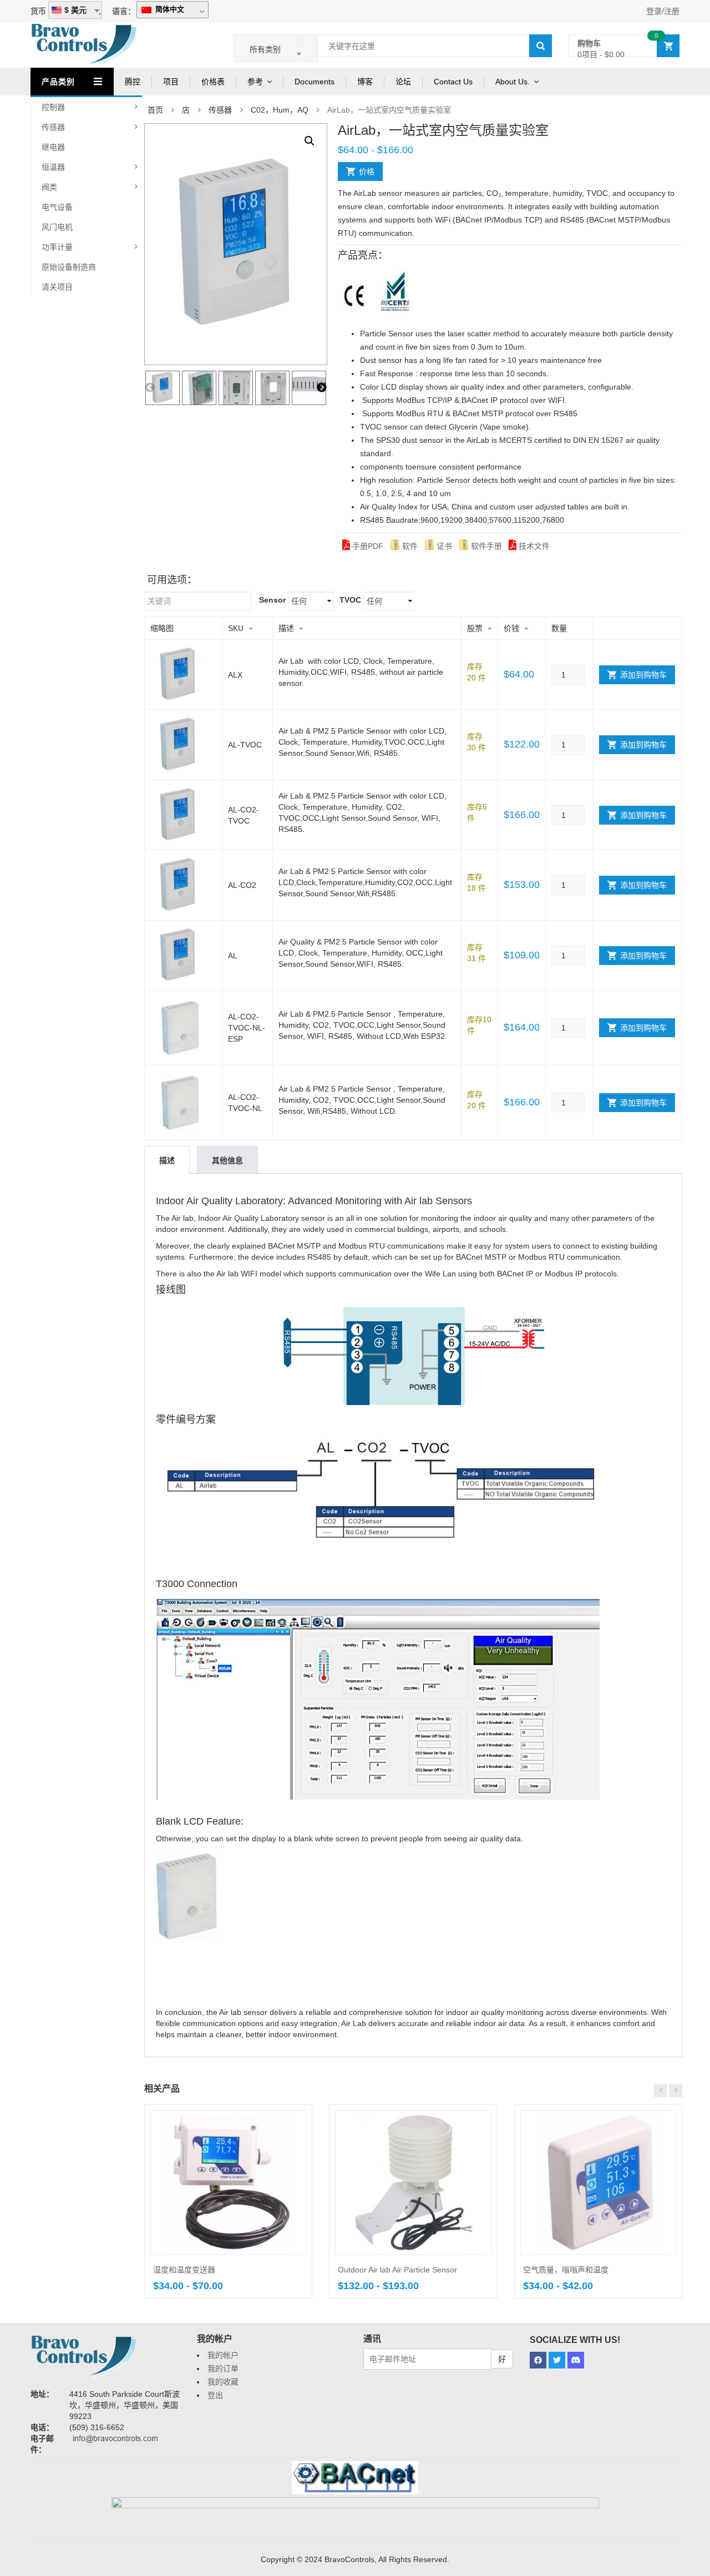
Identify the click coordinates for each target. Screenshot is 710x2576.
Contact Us (453, 82)
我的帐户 (223, 2355)
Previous (150, 388)
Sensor (272, 600)
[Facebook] (538, 2360)
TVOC (350, 600)
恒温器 (53, 167)
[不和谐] (576, 2360)
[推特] (557, 2360)
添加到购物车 (643, 675)
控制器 (53, 107)
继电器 (53, 147)
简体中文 (169, 9)
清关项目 (57, 287)
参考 (255, 82)
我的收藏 (223, 2382)
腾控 (133, 82)
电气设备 (57, 207)
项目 (171, 82)
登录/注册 (663, 11)
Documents (315, 82)
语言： (124, 11)
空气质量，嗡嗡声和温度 (566, 2270)
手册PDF (367, 546)
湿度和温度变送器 (184, 2270)
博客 (365, 82)
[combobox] (276, 49)
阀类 (49, 187)
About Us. (513, 82)
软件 (409, 546)
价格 (367, 171)
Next (322, 388)
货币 (38, 11)
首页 (155, 110)
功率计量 (57, 247)
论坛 (403, 82)
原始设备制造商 (69, 267)
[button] (310, 141)
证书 (443, 546)
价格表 (213, 82)
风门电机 (57, 227)
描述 (167, 1160)
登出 (215, 2395)
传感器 (53, 127)
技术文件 (533, 546)
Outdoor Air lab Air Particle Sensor (397, 2270)
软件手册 (485, 546)
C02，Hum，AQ (280, 110)
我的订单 (223, 2368)
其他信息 (227, 1160)
